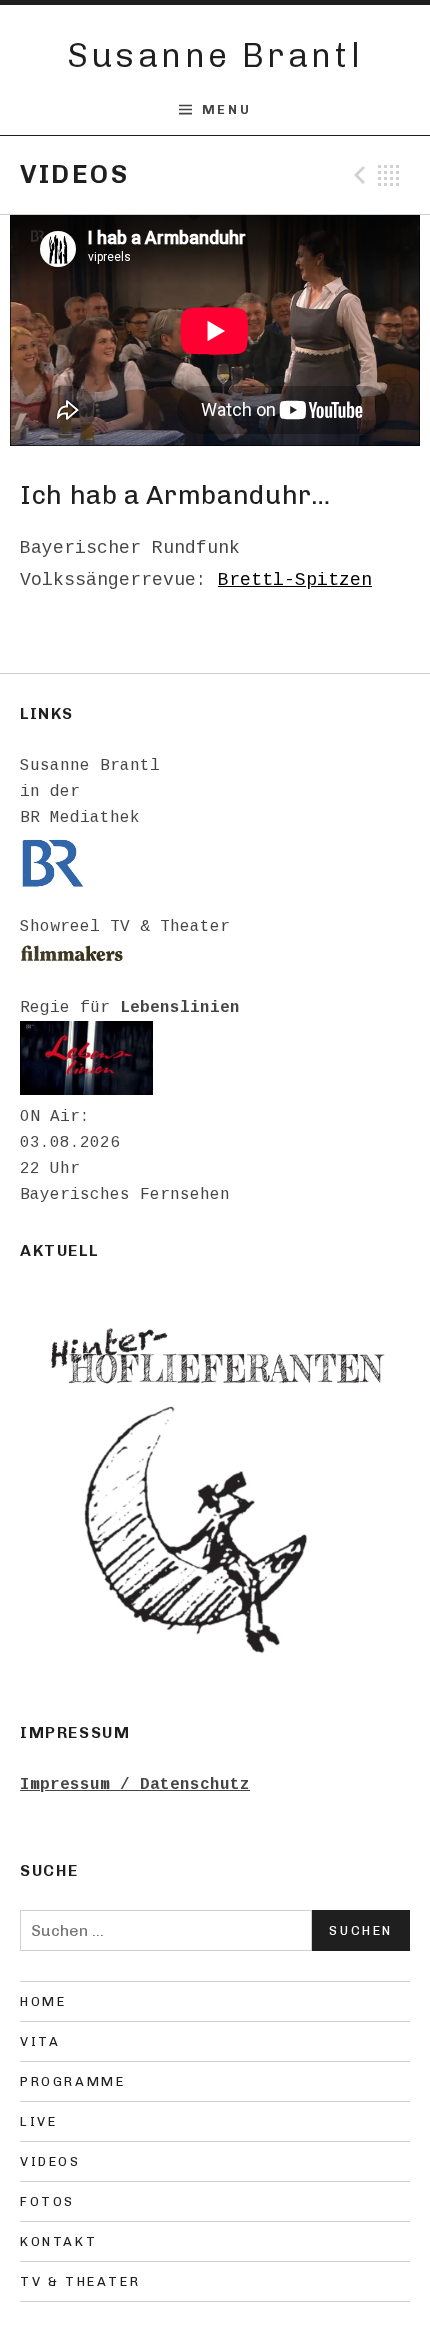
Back (389, 175)
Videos (50, 2161)
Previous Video (357, 175)
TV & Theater (80, 2281)
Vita (40, 2041)
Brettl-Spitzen (295, 580)
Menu (226, 109)
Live (38, 2121)
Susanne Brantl (215, 55)
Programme (72, 2081)
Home (43, 2001)
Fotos (47, 2201)
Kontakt (58, 2241)
